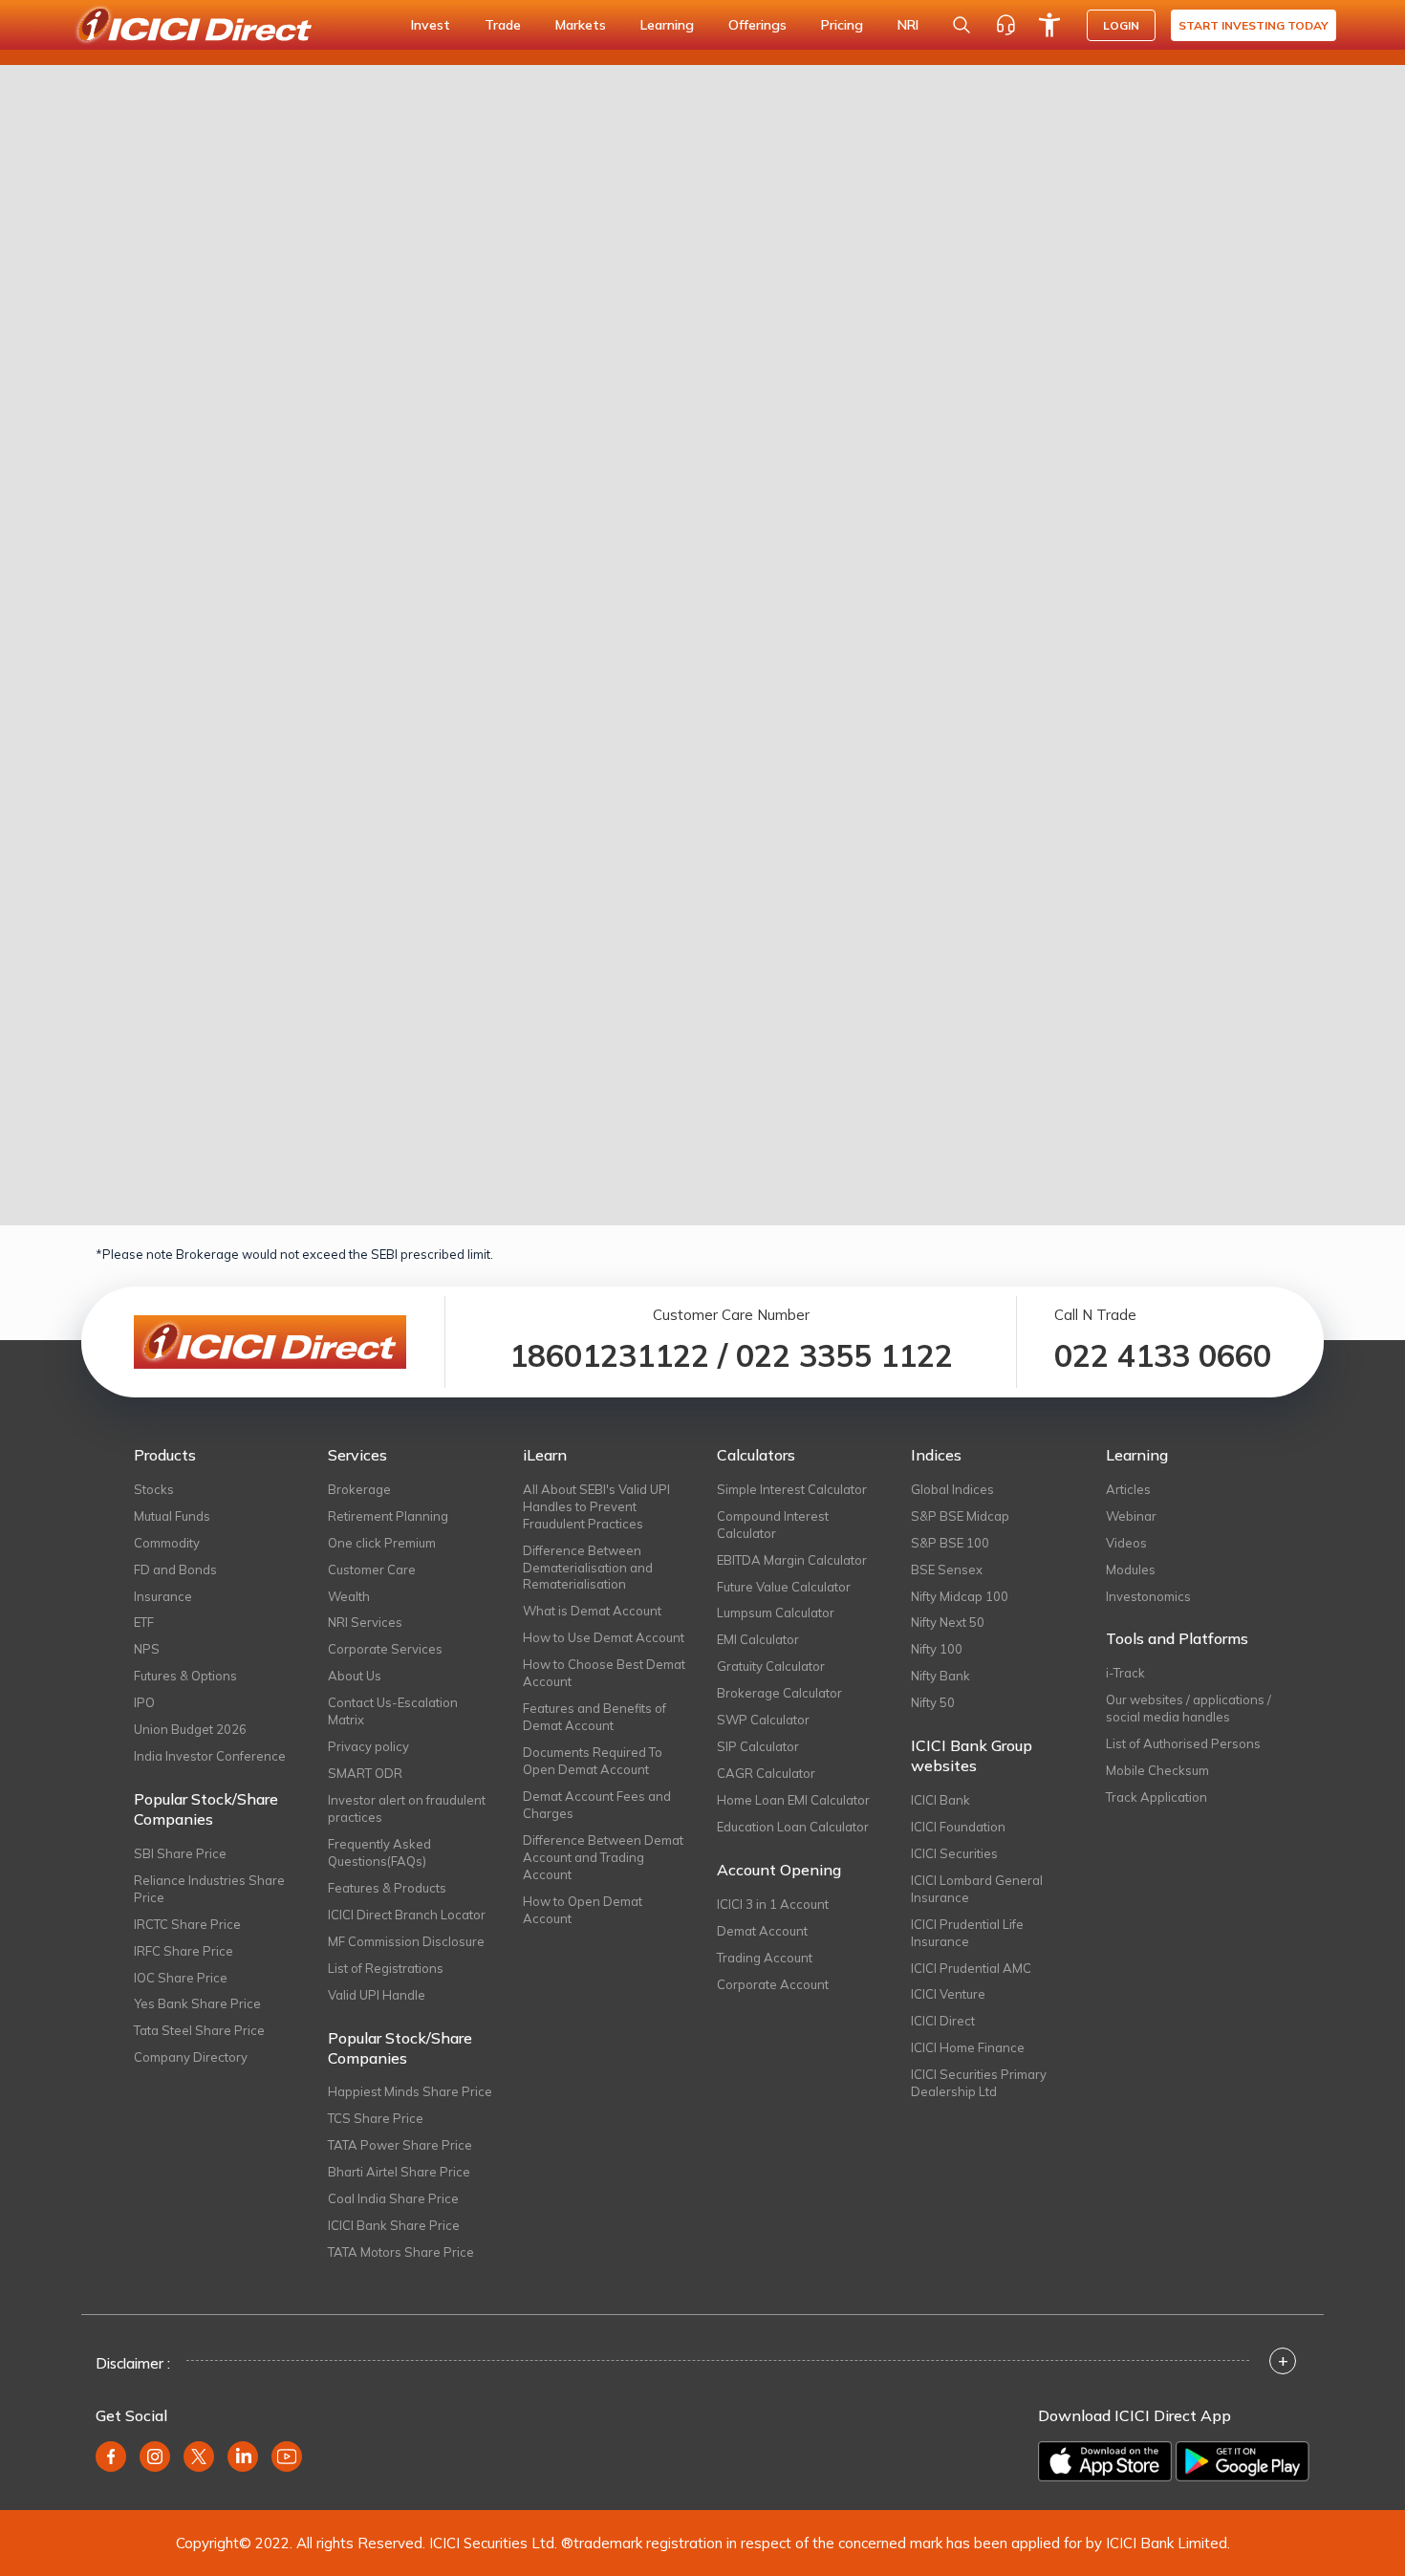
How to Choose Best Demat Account (604, 1673)
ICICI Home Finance (968, 2047)
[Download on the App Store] (1105, 2461)
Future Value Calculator (784, 1587)
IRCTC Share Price (187, 1924)
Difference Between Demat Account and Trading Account (603, 1857)
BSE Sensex (947, 1569)
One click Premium (382, 1543)
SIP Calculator (758, 1746)
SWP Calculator (763, 1720)
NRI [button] (908, 25)
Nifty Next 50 (948, 1622)
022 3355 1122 (844, 1355)
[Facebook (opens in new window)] (111, 2457)
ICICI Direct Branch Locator (407, 1915)
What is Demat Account (592, 1611)
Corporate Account (773, 1984)
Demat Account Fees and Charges (597, 1805)
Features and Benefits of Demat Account (594, 1717)
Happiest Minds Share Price (410, 2091)
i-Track (1125, 1673)
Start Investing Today (1254, 25)
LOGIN (1121, 25)
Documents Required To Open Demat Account (593, 1761)
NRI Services (365, 1622)
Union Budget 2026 (190, 1729)
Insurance (163, 1596)
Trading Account (765, 1958)
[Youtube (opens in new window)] (287, 2457)
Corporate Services (385, 1649)
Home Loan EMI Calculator (793, 1800)
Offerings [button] (757, 25)
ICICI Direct (943, 2021)
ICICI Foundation (958, 1827)
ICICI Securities (954, 1853)
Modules (1131, 1569)
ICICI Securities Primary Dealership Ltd (979, 2083)
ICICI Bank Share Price (394, 2225)
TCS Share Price (376, 2118)
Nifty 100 (937, 1649)
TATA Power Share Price (400, 2145)
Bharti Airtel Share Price (399, 2172)
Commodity (167, 1543)
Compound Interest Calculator (773, 1525)
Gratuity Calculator (771, 1666)
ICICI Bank (940, 1800)
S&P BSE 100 (950, 1543)
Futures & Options (185, 1676)
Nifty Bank (940, 1676)
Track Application (1156, 1797)
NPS (147, 1649)
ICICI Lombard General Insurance (977, 1889)
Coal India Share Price (393, 2198)
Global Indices (952, 1489)
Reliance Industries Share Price (209, 1889)
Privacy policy (368, 1746)
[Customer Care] (1005, 25)
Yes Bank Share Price (197, 2003)
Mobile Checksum (1157, 1770)
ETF (144, 1622)
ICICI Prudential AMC (971, 1968)
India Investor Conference (210, 1756)
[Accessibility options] (1049, 25)
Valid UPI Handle (377, 1995)
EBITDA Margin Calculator (792, 1560)
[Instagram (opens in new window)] (155, 2457)
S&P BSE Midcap (960, 1516)
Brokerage (359, 1489)
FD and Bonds (175, 1569)
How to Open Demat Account (583, 1910)
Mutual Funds (172, 1516)
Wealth (349, 1596)
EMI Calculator (758, 1639)
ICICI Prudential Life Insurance (967, 1933)
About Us (355, 1676)
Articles (1128, 1489)
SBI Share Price (180, 1853)
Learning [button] (667, 25)
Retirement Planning (388, 1516)
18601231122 (609, 1355)
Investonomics (1148, 1596)
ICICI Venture (948, 1994)
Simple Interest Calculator (792, 1489)
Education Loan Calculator (793, 1827)
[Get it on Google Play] (1243, 2461)
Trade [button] (503, 25)
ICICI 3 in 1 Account (773, 1904)
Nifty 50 (933, 1702)
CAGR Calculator (766, 1773)
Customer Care (372, 1569)
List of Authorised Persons (1183, 1743)
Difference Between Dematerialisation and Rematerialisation (588, 1568)
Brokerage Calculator (779, 1693)
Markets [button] (581, 25)
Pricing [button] (842, 25)
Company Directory (191, 2057)
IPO (144, 1702)
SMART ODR (365, 1773)
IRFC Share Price (184, 1951)
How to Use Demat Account (604, 1637)
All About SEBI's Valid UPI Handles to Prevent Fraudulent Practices (596, 1506)
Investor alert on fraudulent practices (407, 1808)
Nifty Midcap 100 (960, 1596)
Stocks (154, 1489)
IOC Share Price (181, 1978)
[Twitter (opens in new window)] (199, 2457)
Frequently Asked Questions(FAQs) (379, 1852)
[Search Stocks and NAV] (962, 25)
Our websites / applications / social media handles (1189, 1708)
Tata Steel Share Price (199, 2030)
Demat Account (762, 1931)
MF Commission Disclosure (406, 1941)
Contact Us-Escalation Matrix (393, 1711)
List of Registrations (386, 1968)
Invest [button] (431, 25)
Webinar (1131, 1516)
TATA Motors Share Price (401, 2252)
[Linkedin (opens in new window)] (243, 2457)
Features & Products (387, 1888)
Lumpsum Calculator (776, 1613)
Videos (1126, 1543)
